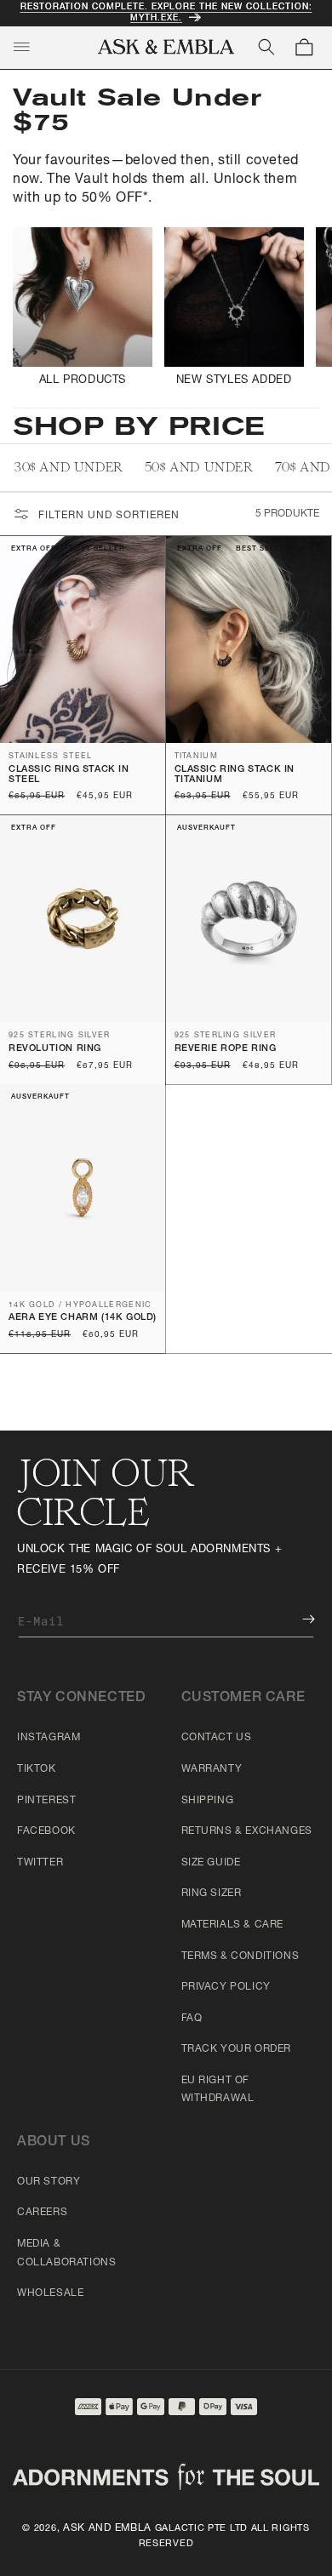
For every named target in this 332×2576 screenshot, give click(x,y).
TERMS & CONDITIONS (240, 1956)
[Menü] (21, 47)
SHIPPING (208, 1801)
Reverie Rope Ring (226, 1049)
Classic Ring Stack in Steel (69, 775)
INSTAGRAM (49, 1738)
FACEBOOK (46, 1831)
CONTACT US (217, 1738)
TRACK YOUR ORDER (237, 2049)
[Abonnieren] (296, 1619)
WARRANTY (212, 1769)
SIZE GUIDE (211, 1863)
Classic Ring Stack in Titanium (235, 775)
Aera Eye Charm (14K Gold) (83, 1318)
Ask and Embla (107, 2528)
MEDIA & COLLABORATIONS (66, 2253)
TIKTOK (37, 1769)
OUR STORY (49, 2182)
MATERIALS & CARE (233, 1925)
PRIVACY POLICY (226, 1987)
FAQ (192, 2019)
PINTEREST (46, 1801)
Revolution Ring (55, 1049)
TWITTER (40, 1863)
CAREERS (42, 2213)
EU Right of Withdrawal (218, 2090)
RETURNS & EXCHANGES (247, 1831)
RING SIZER (212, 1893)
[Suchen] (266, 47)
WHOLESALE (50, 2293)
